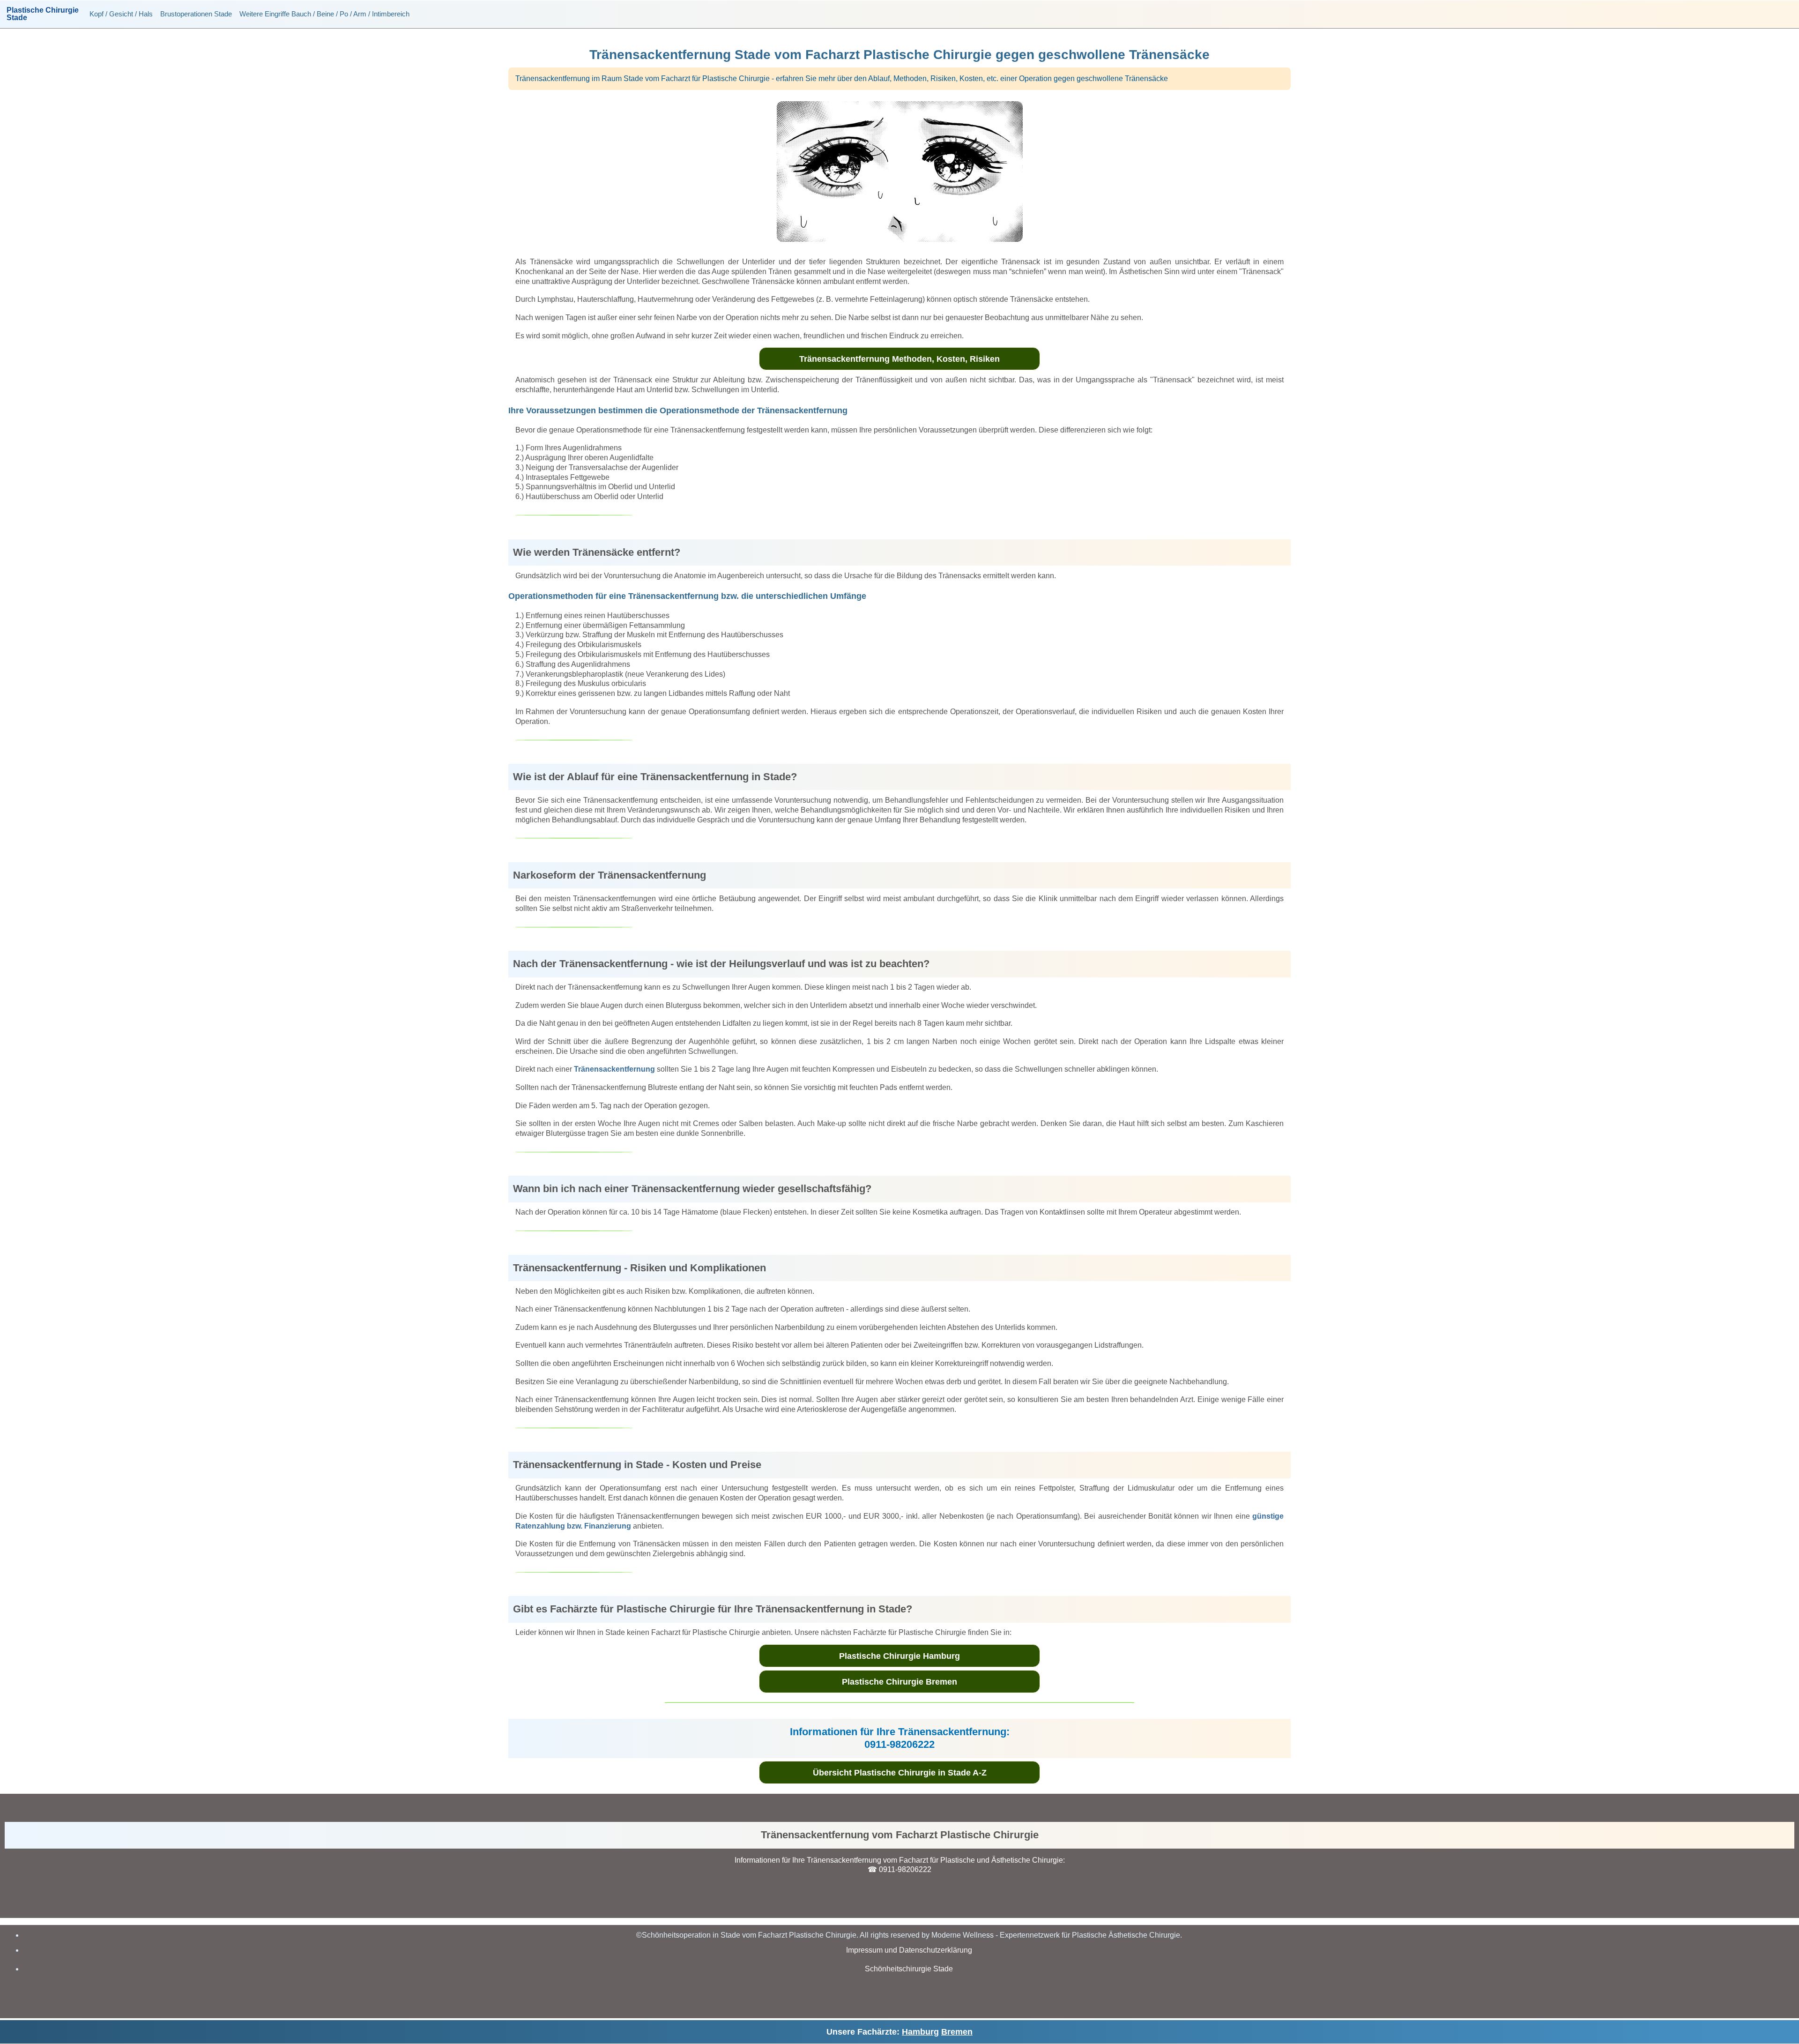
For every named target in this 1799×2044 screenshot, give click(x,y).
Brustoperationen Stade (196, 14)
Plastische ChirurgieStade (43, 14)
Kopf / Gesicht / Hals (121, 14)
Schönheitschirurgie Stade (909, 1969)
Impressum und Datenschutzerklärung (909, 1950)
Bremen (957, 2032)
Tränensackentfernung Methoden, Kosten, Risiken (899, 359)
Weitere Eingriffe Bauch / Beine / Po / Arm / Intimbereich (324, 14)
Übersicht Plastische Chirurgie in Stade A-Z (900, 1773)
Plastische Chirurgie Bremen (899, 1682)
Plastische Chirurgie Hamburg (899, 1656)
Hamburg (920, 2032)
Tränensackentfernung (614, 1069)
